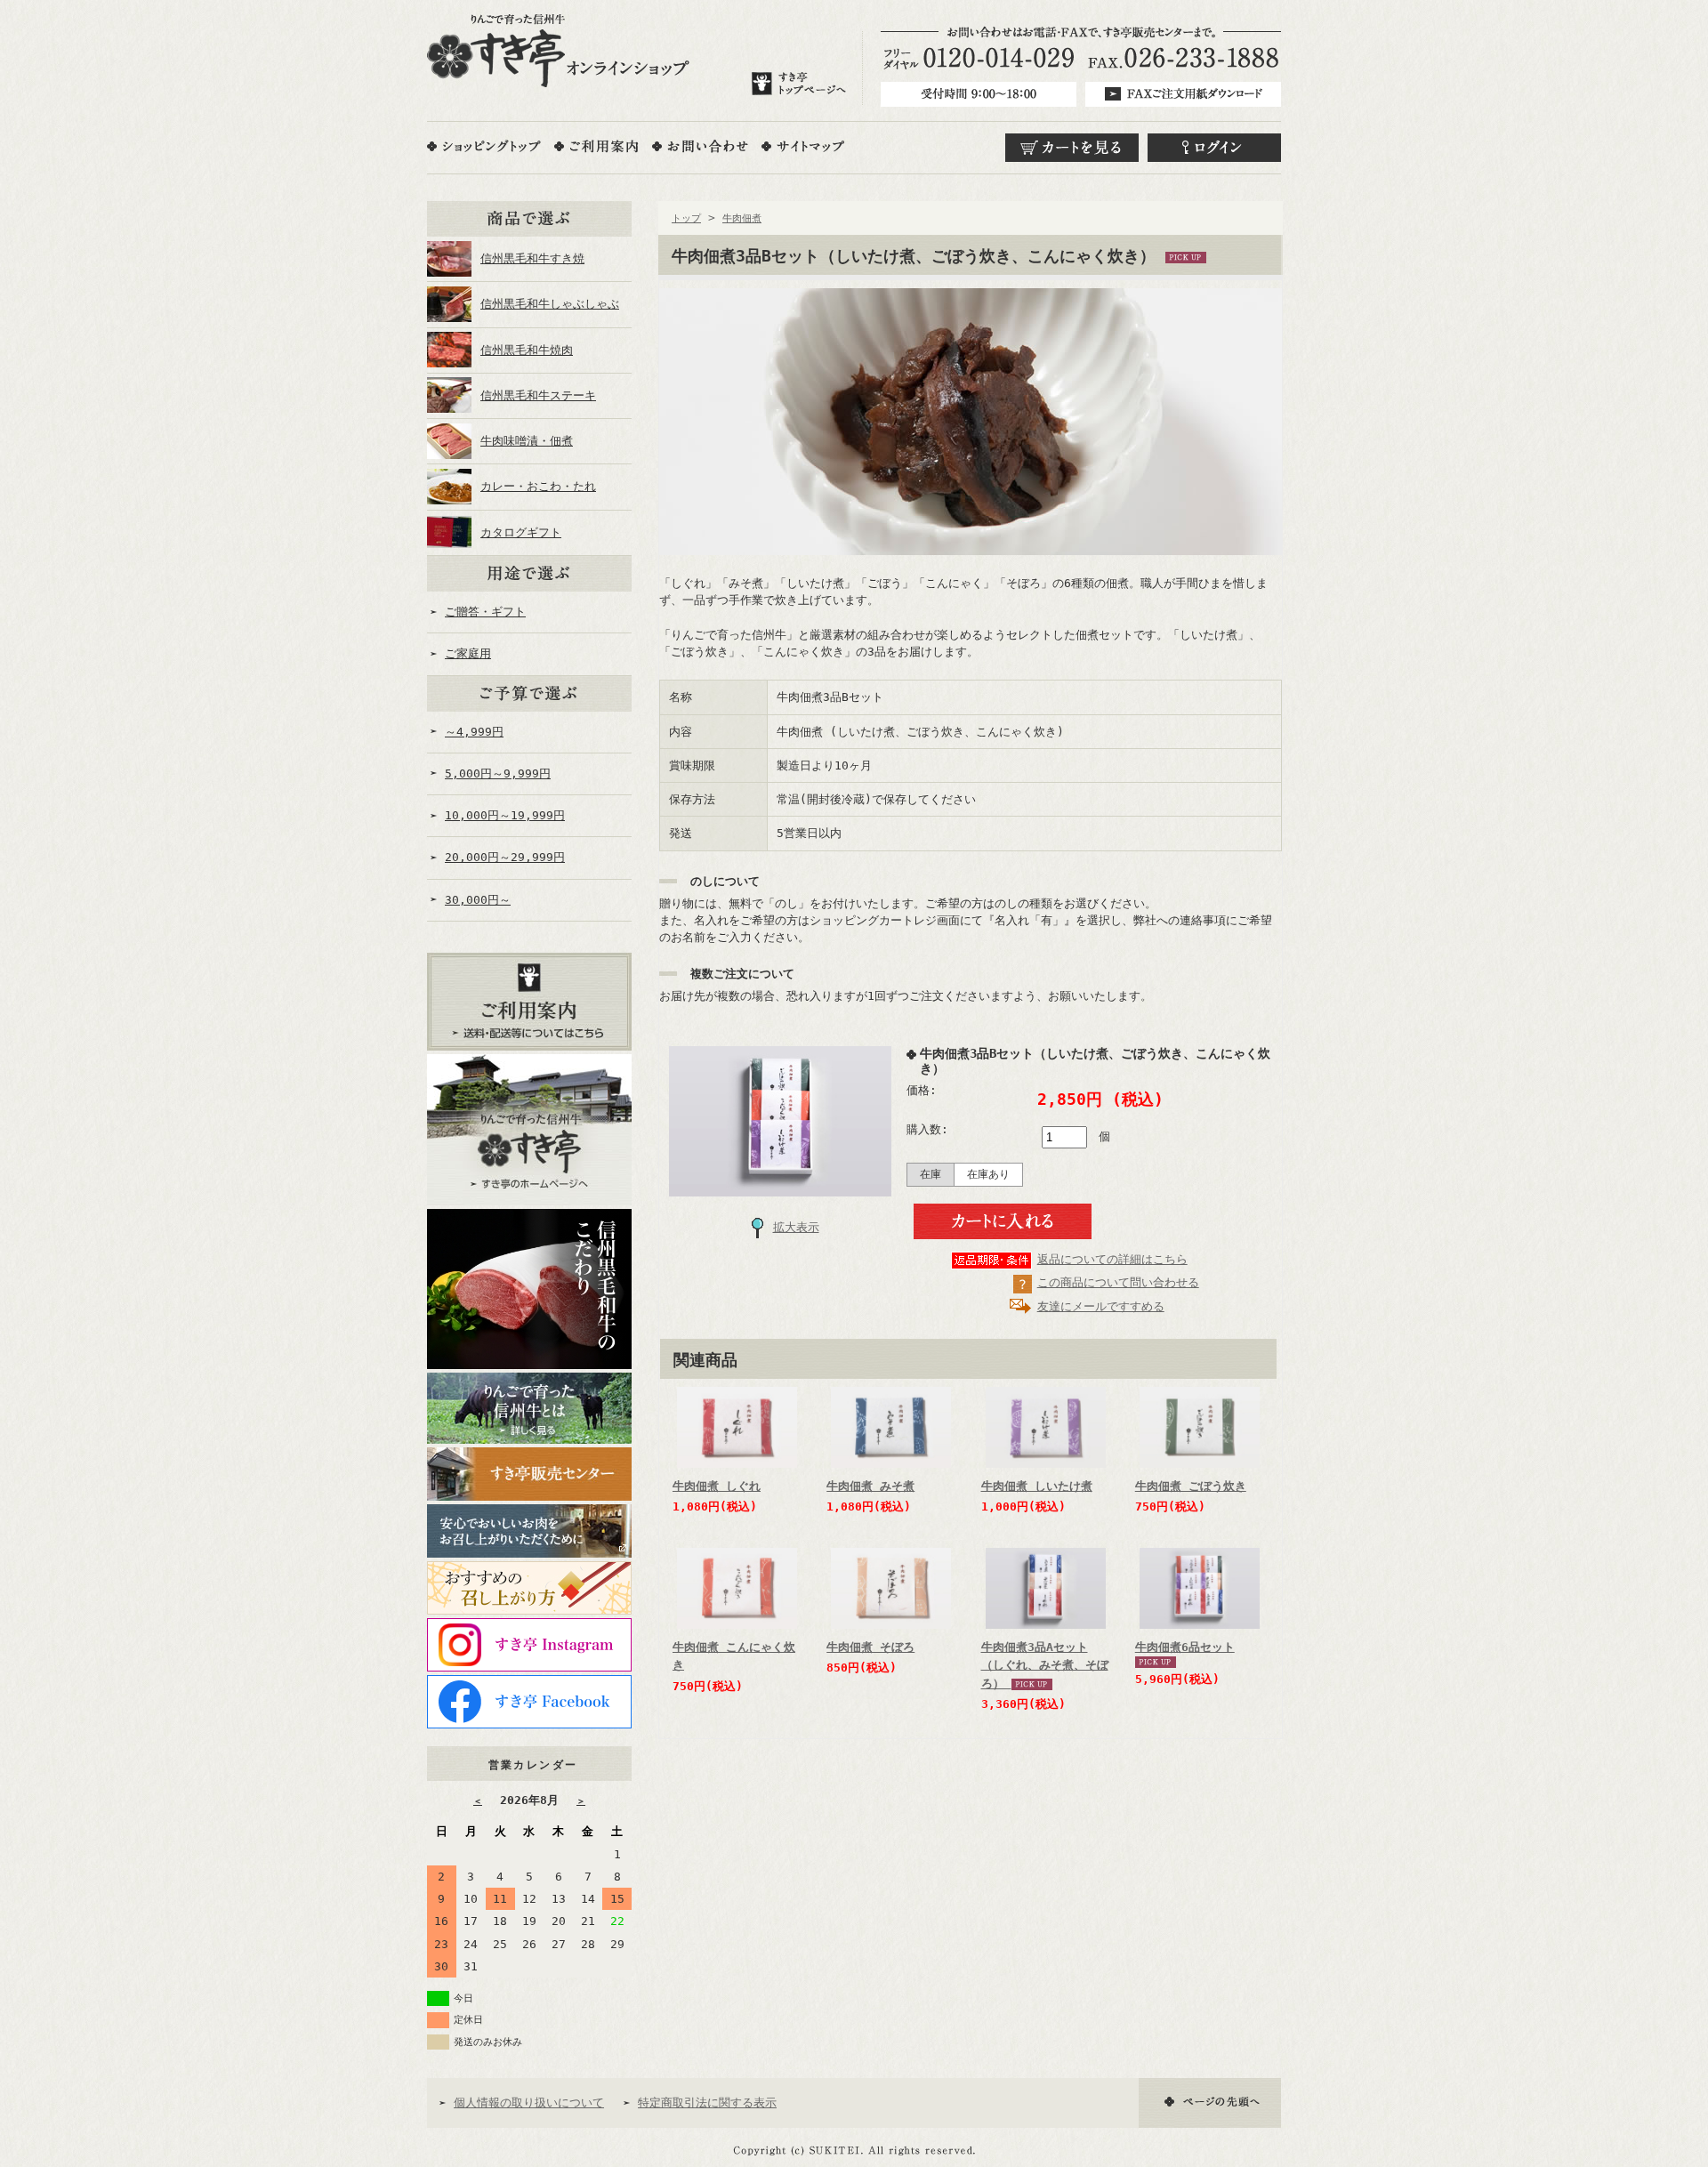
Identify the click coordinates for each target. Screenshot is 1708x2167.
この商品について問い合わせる (1118, 1282)
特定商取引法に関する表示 (707, 2103)
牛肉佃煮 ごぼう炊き (1191, 1486)
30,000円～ (478, 900)
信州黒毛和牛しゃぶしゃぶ (550, 304)
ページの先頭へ (1210, 2103)
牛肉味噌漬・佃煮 (527, 441)
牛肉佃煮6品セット (1185, 1647)
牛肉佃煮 (742, 218)
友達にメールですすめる (1101, 1306)
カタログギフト (521, 532)
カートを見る (1072, 148)
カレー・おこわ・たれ (538, 486)
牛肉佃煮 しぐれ (717, 1486)
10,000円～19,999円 (505, 815)
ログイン (1214, 148)
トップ (686, 218)
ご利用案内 (596, 146)
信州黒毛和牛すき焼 (532, 258)
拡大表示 (796, 1227)
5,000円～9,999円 (498, 773)
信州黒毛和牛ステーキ (538, 395)
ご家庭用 (468, 653)
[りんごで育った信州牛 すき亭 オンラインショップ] (558, 51)
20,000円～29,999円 (505, 857)
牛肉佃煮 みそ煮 (870, 1486)
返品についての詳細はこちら (1112, 1259)
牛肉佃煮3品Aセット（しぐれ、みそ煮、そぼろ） (1045, 1665)
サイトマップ (803, 146)
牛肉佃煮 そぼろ (870, 1647)
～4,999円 (474, 732)
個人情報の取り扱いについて (529, 2103)
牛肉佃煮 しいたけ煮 (1037, 1486)
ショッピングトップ (484, 146)
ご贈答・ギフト (485, 612)
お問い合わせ (700, 146)
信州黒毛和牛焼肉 (527, 350)
